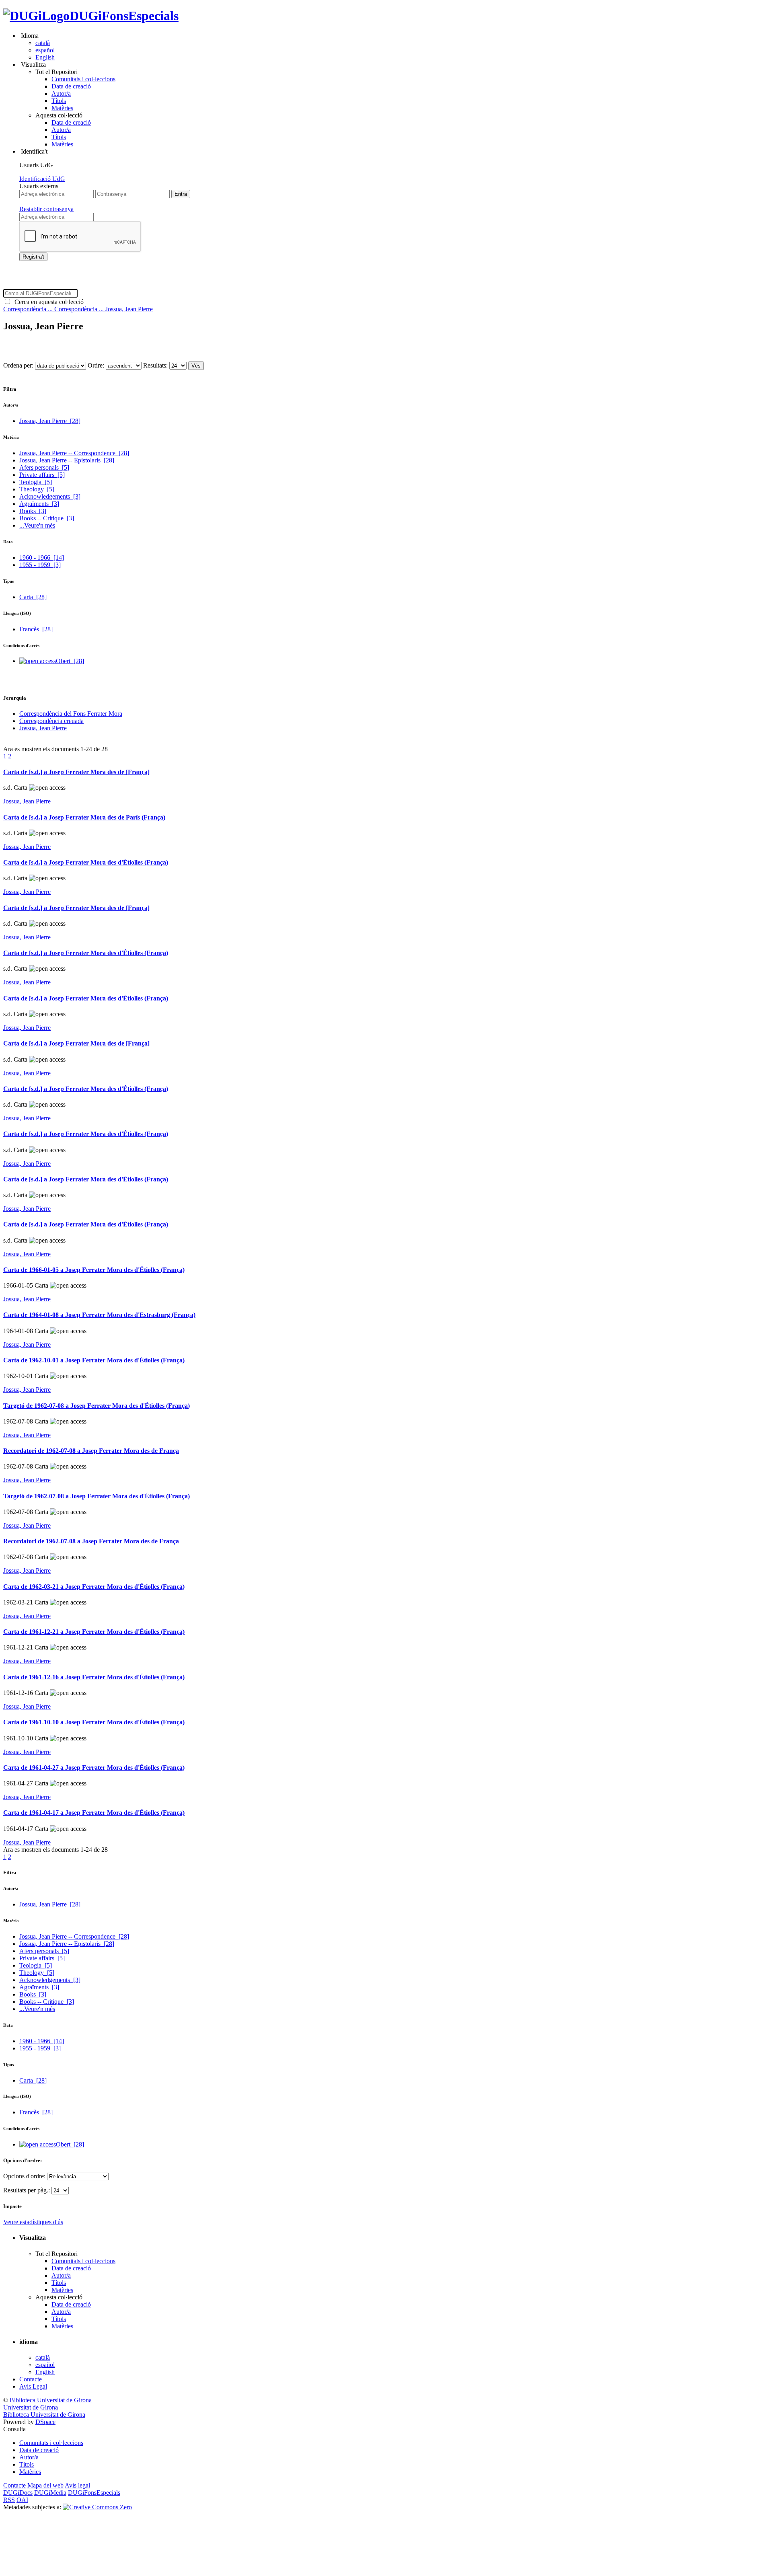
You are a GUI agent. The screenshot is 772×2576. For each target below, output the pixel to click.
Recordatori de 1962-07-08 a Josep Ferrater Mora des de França (91, 1451)
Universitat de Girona (31, 2407)
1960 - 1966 (42, 558)
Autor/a (61, 93)
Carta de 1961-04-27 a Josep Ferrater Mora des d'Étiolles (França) (94, 1768)
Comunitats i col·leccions (83, 79)
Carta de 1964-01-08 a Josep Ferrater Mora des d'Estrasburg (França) (99, 1315)
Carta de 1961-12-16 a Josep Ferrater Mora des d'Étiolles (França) (94, 1677)
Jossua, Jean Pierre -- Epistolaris (67, 460)
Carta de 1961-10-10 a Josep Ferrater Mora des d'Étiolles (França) (94, 1722)
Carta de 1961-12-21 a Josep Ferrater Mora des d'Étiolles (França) (94, 1632)
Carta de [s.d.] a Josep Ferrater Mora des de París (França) (84, 817)
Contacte (31, 2379)
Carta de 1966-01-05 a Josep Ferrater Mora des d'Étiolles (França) (94, 1270)
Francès (36, 629)
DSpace (45, 2422)
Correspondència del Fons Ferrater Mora (71, 714)
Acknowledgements (50, 496)
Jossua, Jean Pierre (129, 309)
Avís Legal (33, 2386)
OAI (22, 2500)
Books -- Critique (47, 518)
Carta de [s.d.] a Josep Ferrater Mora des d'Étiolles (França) (86, 862)
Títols (59, 101)
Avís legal (77, 2485)
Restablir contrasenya (46, 209)
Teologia (36, 482)
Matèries (62, 108)
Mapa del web (45, 2485)
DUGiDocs (18, 2493)
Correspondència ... (29, 309)
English (45, 57)
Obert (70, 661)
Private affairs (42, 475)
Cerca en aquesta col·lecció (47, 302)
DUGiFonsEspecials (124, 16)
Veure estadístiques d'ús (33, 2222)
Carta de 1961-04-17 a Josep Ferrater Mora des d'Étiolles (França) (94, 1813)
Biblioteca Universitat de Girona (51, 2400)
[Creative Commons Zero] (97, 2507)
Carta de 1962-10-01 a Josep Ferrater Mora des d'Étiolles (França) (94, 1360)
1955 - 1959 (40, 565)
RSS (9, 2500)
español (45, 50)
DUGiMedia (50, 2493)
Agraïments (39, 504)
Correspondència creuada (51, 721)
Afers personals (44, 467)
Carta (33, 597)
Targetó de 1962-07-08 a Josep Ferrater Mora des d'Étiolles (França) (96, 1406)
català (43, 43)
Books (33, 511)
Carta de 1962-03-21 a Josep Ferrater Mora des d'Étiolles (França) (94, 1587)
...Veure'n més (37, 525)
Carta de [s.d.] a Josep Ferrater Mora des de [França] (76, 772)
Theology (37, 489)
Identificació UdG (42, 179)
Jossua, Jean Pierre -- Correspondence (74, 453)
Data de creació (71, 86)
